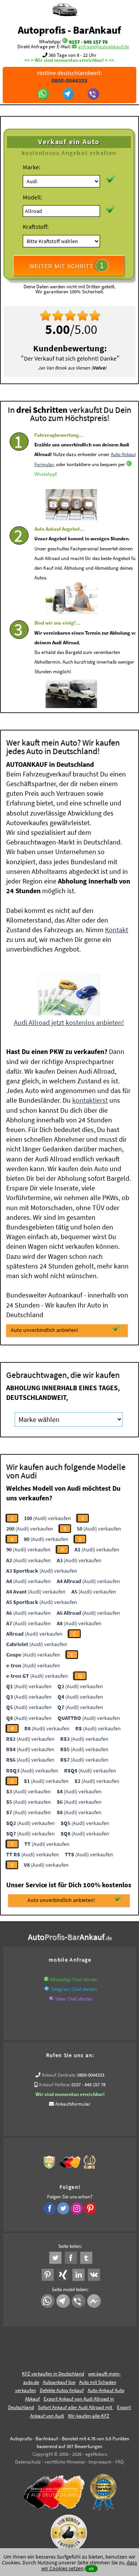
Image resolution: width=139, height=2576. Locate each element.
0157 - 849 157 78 (88, 42)
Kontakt (117, 930)
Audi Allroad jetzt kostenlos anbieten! (69, 1022)
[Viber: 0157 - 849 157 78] (94, 95)
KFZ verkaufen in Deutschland (53, 2374)
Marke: (32, 167)
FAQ (120, 2462)
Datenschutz (28, 2462)
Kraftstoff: (36, 226)
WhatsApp (45, 474)
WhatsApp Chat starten (74, 1979)
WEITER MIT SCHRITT (67, 266)
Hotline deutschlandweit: (69, 77)
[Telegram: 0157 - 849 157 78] (69, 95)
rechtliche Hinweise (65, 2462)
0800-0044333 (91, 2075)
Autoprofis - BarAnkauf (69, 30)
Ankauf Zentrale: (59, 2075)
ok (91, 2568)
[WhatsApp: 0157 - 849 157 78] (65, 42)
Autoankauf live (59, 2382)
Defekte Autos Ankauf (62, 2390)
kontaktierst (90, 1100)
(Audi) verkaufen (47, 1518)
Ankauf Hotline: (54, 2085)
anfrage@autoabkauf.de (103, 47)
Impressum (100, 2462)
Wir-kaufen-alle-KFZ (89, 2416)
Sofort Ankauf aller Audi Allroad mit (75, 2407)
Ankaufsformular (73, 2104)
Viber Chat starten (74, 1999)
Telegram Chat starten (74, 1989)
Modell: (32, 197)
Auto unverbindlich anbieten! (45, 1330)
